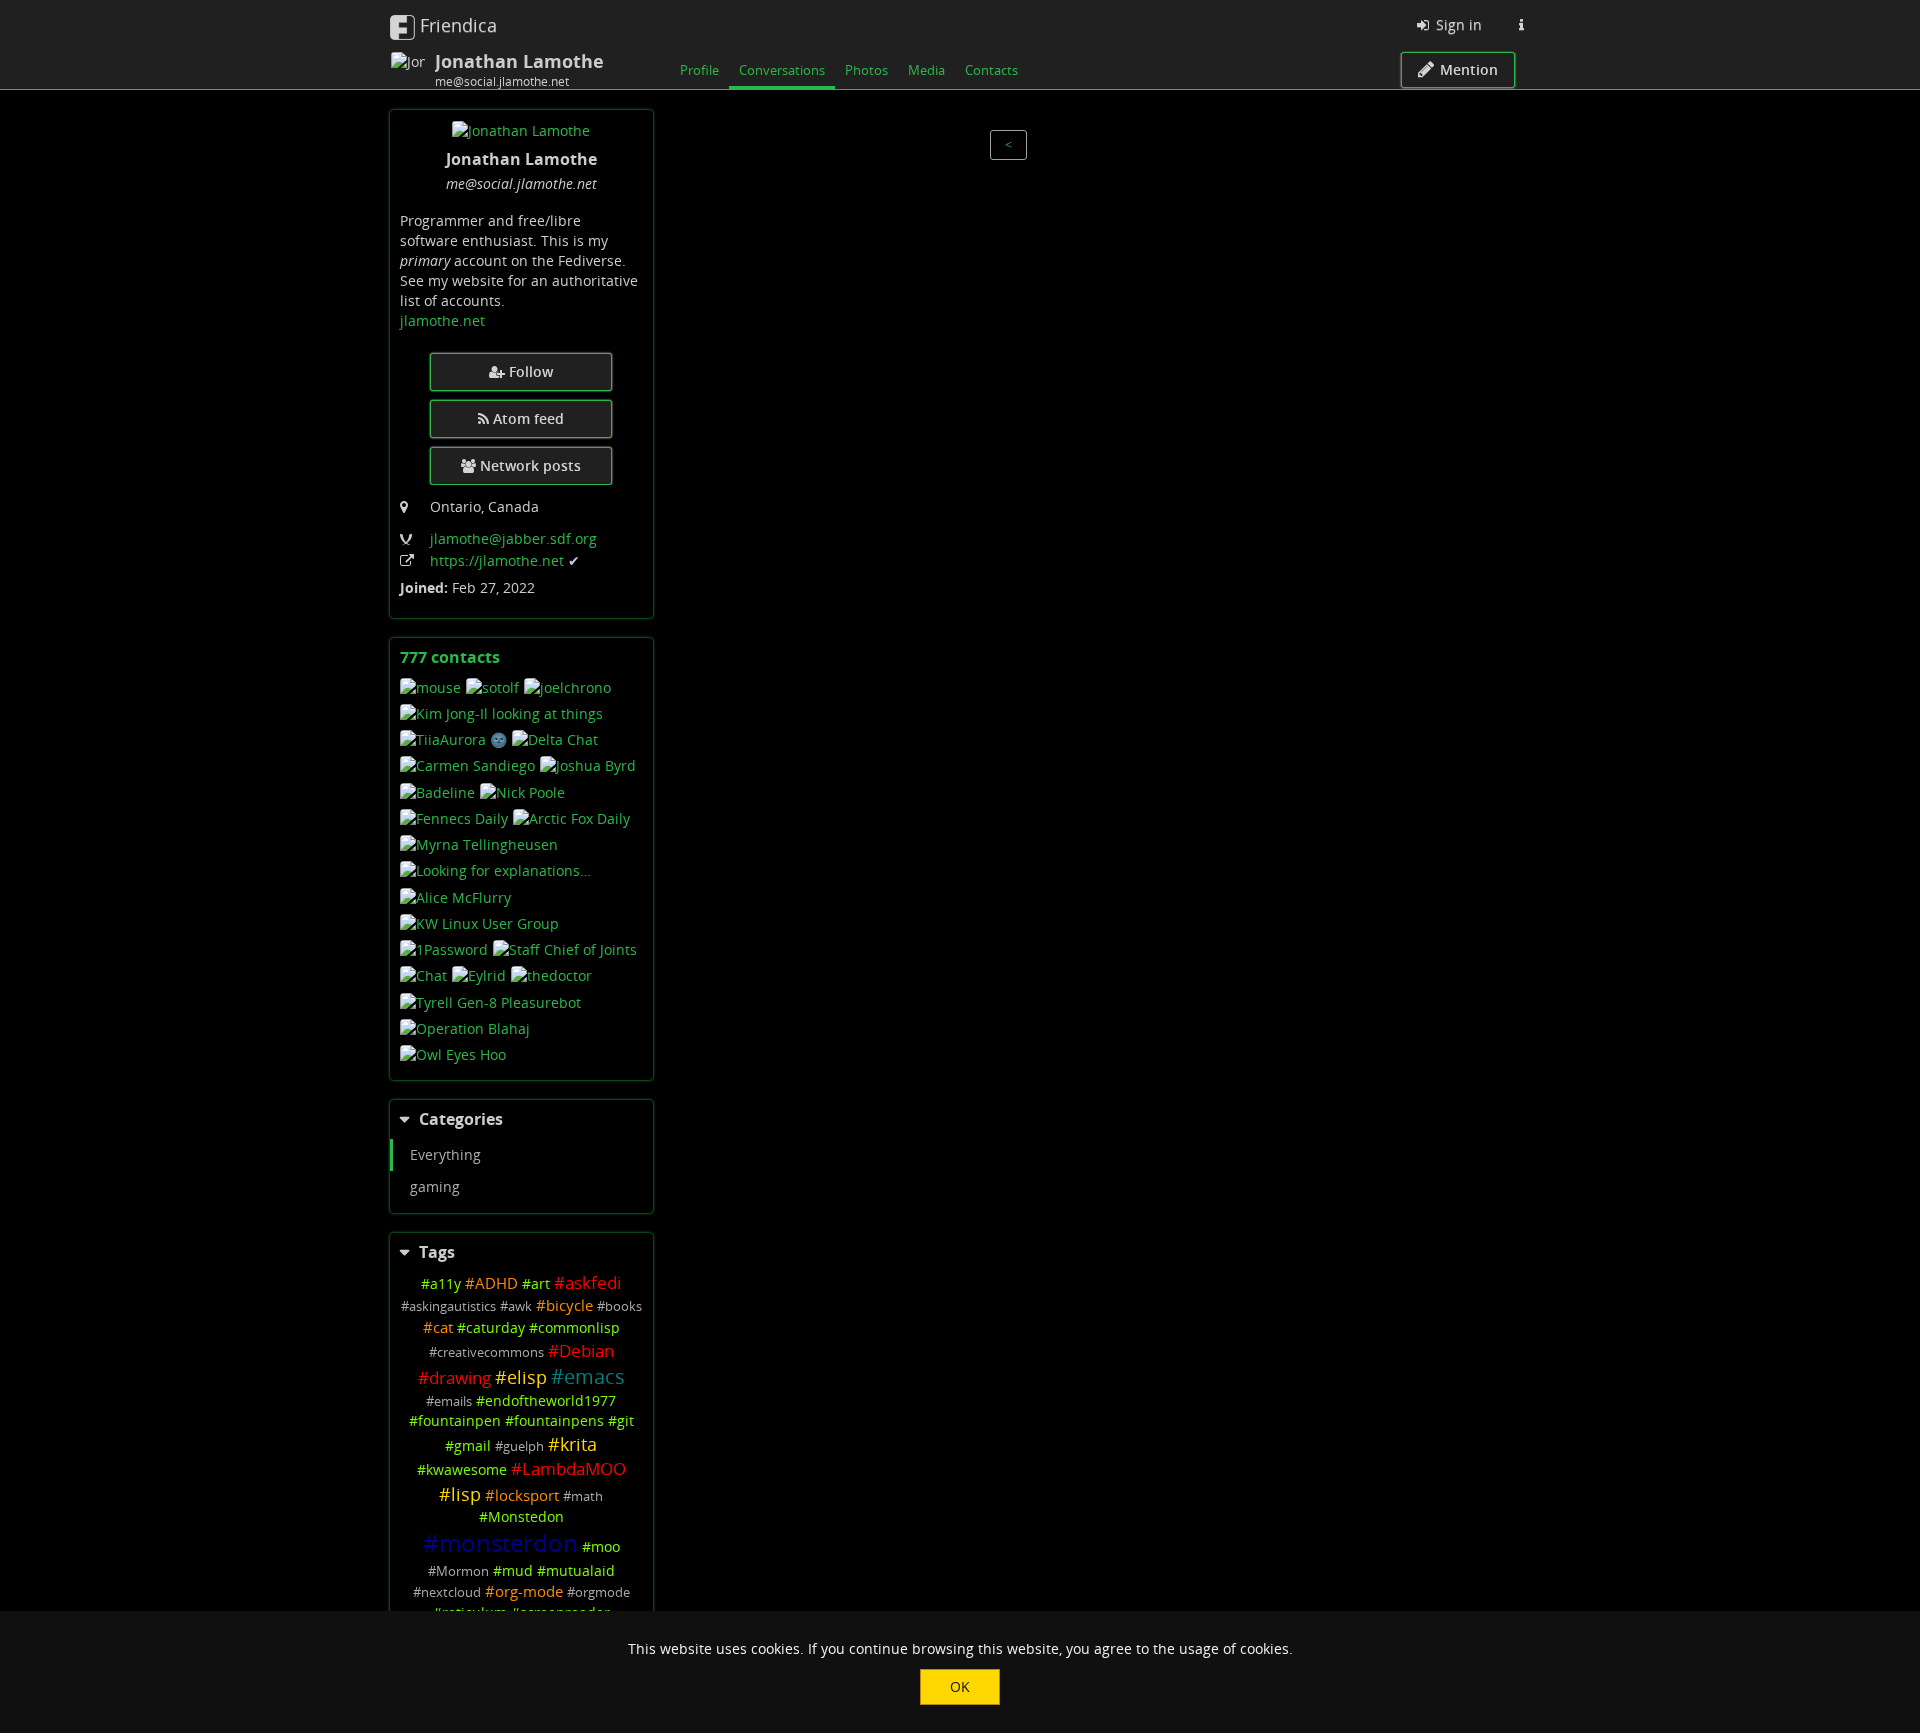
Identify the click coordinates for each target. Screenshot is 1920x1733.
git (625, 1420)
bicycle (569, 1305)
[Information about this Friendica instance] (1521, 25)
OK (960, 1686)
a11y (445, 1283)
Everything (445, 1154)
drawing (460, 1377)
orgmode (602, 1592)
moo (605, 1546)
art (540, 1283)
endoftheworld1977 (550, 1400)
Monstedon (526, 1516)
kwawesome (466, 1469)
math (587, 1496)
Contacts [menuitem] (991, 70)
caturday (495, 1327)
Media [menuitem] (926, 70)
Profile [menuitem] (699, 70)
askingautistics (452, 1306)
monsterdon (508, 1543)
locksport (527, 1495)
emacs (594, 1376)
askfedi (593, 1282)
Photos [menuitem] (866, 70)
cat (443, 1327)
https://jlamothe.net (499, 560)
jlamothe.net (442, 320)
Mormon (462, 1571)
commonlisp (579, 1327)
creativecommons (490, 1352)
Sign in (1457, 24)
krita (578, 1444)
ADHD (496, 1283)
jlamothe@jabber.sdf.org (513, 538)
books (623, 1306)
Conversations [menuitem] (782, 70)
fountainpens (559, 1420)
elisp (527, 1377)
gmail (472, 1445)
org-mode (529, 1591)
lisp (466, 1494)
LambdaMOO (574, 1468)
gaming (435, 1186)
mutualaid (580, 1570)
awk (520, 1306)
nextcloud (451, 1592)
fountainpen (459, 1420)
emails (453, 1401)
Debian (586, 1350)
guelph (523, 1446)
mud (517, 1570)
